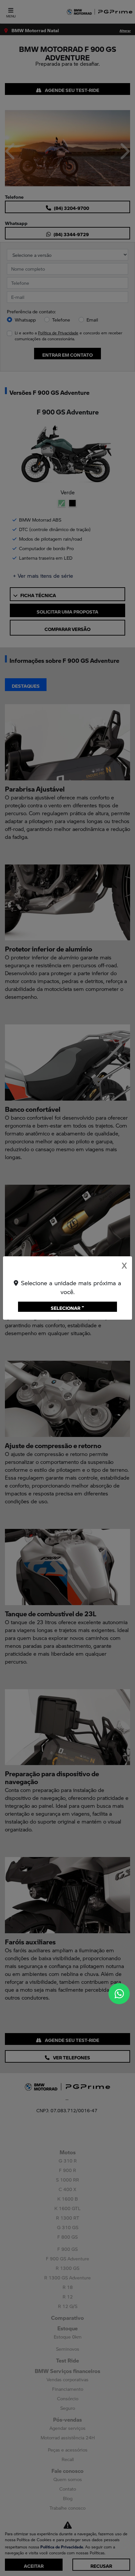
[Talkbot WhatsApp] (119, 1994)
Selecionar (66, 1307)
